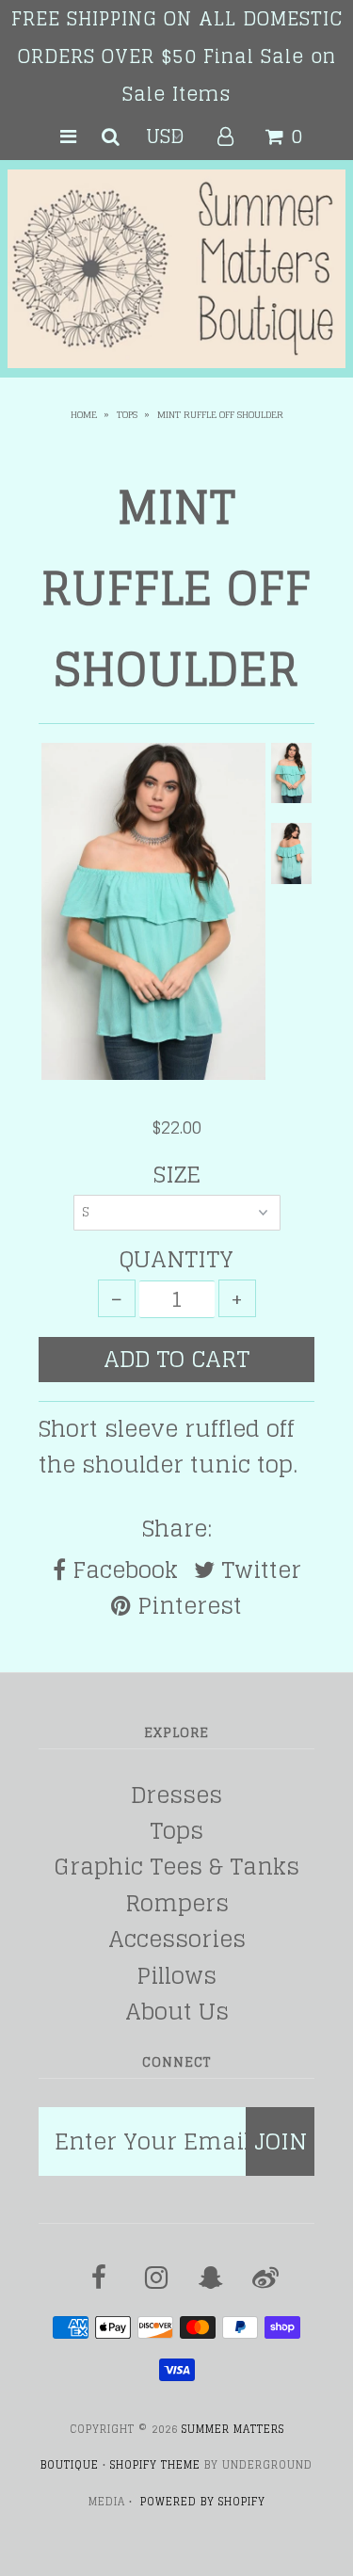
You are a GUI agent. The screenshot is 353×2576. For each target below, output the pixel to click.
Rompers (177, 1903)
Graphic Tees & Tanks (177, 1867)
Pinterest (186, 1606)
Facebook (122, 1570)
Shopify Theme (155, 2465)
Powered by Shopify (203, 2502)
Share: (177, 1529)
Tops (127, 414)
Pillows (176, 1976)
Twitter (258, 1570)
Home (84, 414)
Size (177, 1175)
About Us (177, 2012)
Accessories (177, 1939)
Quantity (176, 1260)
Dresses (176, 1795)
